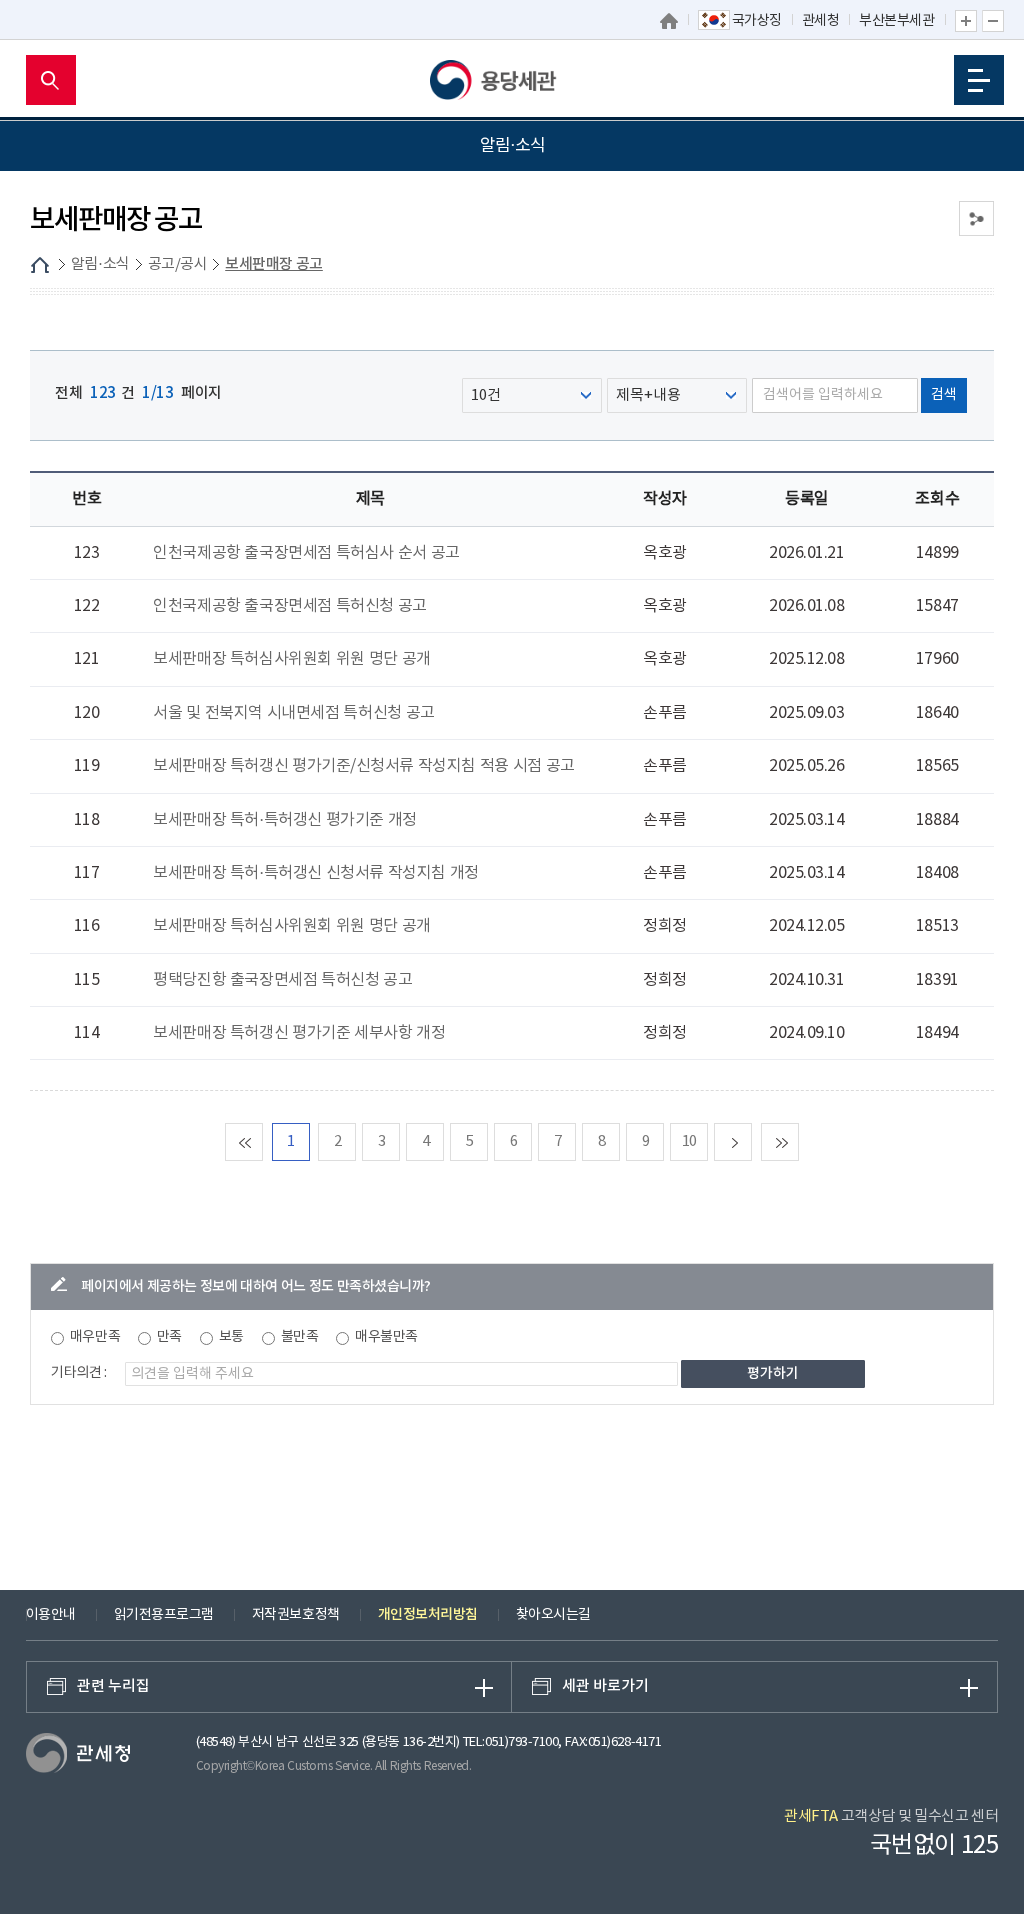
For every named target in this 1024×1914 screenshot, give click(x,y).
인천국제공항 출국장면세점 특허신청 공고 (289, 606)
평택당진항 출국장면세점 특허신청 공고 (282, 980)
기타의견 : (79, 1373)
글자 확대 (966, 21)
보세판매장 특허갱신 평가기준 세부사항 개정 (299, 1033)
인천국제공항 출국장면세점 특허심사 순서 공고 (306, 553)
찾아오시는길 (553, 1615)
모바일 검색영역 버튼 (51, 80)
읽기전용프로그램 (164, 1615)
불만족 (300, 1337)
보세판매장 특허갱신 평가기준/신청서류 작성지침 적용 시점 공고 (363, 766)
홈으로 (669, 21)
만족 (169, 1337)
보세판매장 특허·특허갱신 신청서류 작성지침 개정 (315, 873)
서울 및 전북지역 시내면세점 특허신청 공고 (293, 713)
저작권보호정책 (296, 1615)
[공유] (976, 218)
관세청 (821, 21)
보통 (231, 1337)
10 (689, 1141)
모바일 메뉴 (979, 80)
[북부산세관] (512, 80)
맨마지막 (798, 1141)
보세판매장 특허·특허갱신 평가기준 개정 (284, 820)
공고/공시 (178, 264)
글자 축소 (993, 21)
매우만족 (95, 1337)
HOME (40, 265)
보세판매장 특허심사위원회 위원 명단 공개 (291, 659)
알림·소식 (100, 264)
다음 (751, 1141)
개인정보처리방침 (428, 1614)
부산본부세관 (896, 21)
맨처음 (262, 1141)
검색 (944, 395)
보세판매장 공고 (274, 264)
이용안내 (51, 1615)
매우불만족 (386, 1337)
